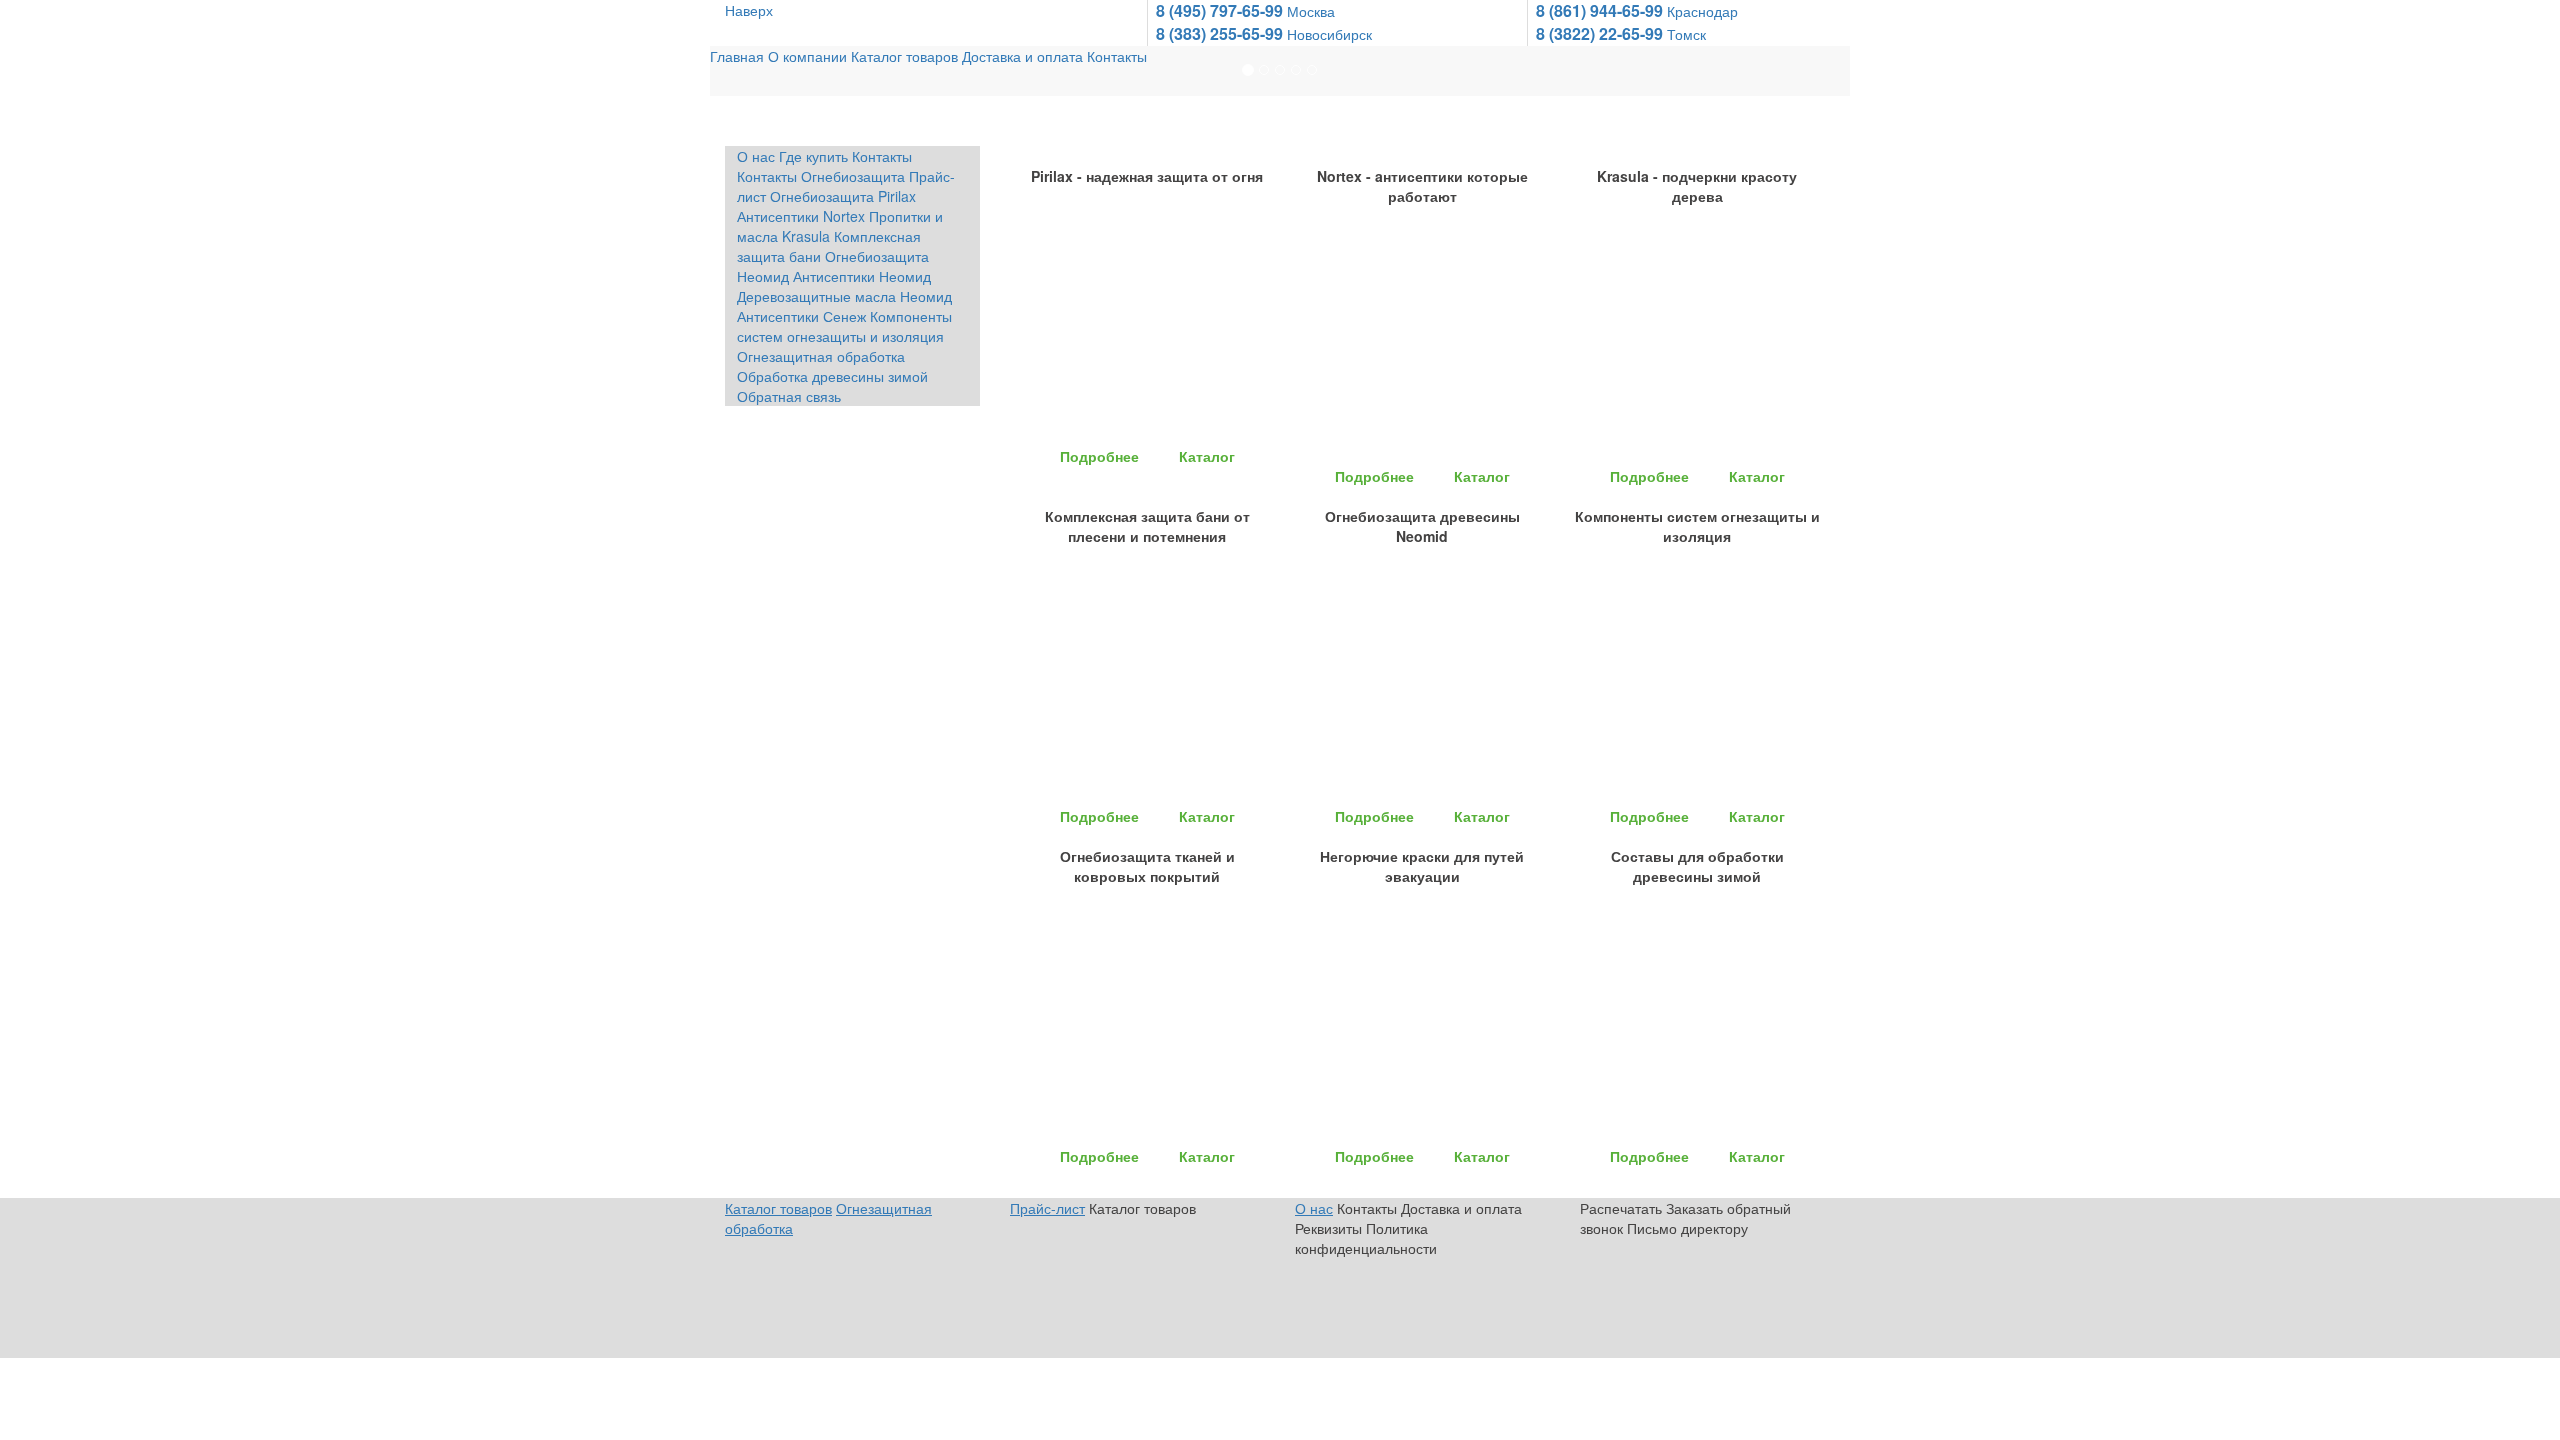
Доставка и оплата (1022, 128)
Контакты (1117, 128)
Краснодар (1651, 11)
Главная (737, 128)
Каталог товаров (904, 128)
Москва (1259, 11)
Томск (1635, 34)
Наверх (749, 10)
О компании (807, 128)
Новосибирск (1278, 34)
